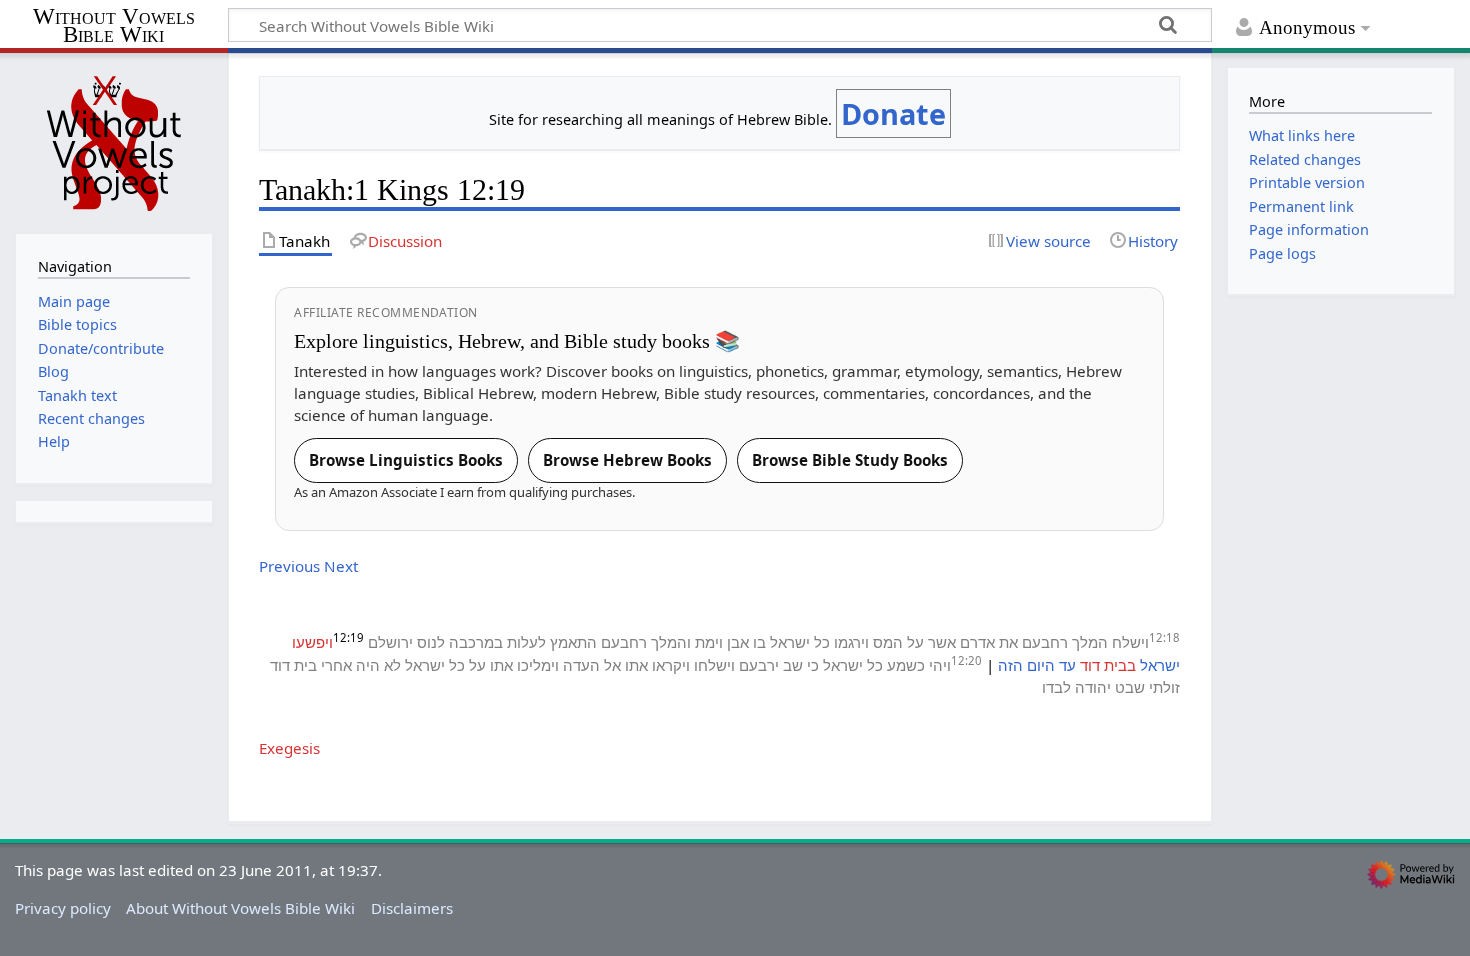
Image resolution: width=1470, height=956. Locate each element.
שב (793, 665)
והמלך (671, 642)
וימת (709, 642)
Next (341, 566)
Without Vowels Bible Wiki (114, 26)
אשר (942, 642)
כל (822, 642)
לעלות (526, 642)
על (915, 642)
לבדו (1056, 687)
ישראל (790, 642)
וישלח (1130, 642)
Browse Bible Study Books (850, 460)
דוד (1090, 665)
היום (1041, 665)
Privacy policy (63, 908)
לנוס (431, 642)
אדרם (977, 642)
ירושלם (390, 642)
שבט (1130, 687)
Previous (289, 566)
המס (888, 642)
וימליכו (538, 665)
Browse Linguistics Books (406, 460)
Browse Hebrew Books (627, 460)
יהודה (1093, 687)
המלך (1090, 642)
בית (305, 665)
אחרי (336, 665)
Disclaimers (412, 908)
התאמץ (573, 642)
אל (612, 665)
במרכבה (476, 642)
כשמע (906, 665)
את (1008, 642)
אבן (738, 642)
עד (1067, 665)
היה (368, 665)
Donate (893, 113)
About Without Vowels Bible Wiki (240, 908)
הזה (1010, 665)
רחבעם (1045, 642)
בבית (1120, 665)
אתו (636, 665)
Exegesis (289, 748)
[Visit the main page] (114, 141)
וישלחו (714, 665)
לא (392, 665)
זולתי (1164, 687)
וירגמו (851, 642)
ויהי (940, 665)
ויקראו (671, 665)
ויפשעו (312, 642)
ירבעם (759, 665)
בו (759, 642)
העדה (581, 665)
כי (813, 665)
